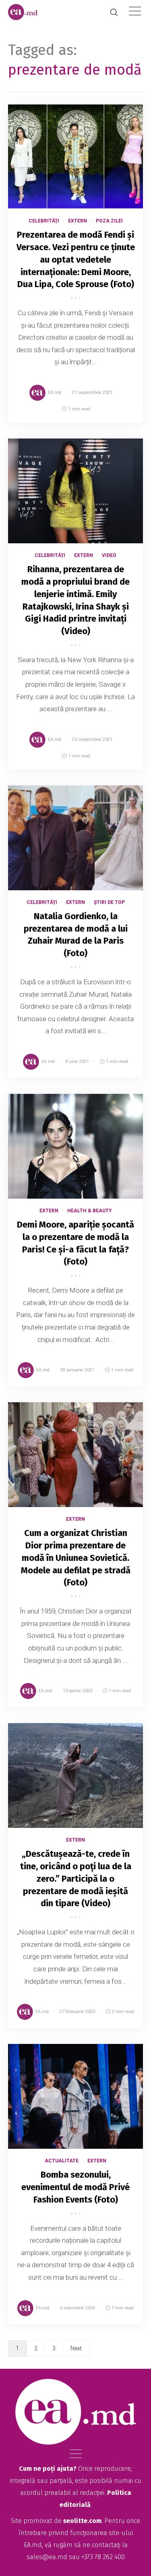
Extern (78, 221)
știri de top (109, 902)
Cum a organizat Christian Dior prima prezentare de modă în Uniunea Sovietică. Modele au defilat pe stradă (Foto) (76, 1558)
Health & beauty (90, 1211)
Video (109, 555)
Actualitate (62, 2161)
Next (76, 2348)
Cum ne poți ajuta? (48, 2469)
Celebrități (44, 221)
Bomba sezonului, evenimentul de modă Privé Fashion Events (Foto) (75, 2187)
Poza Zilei (109, 221)
